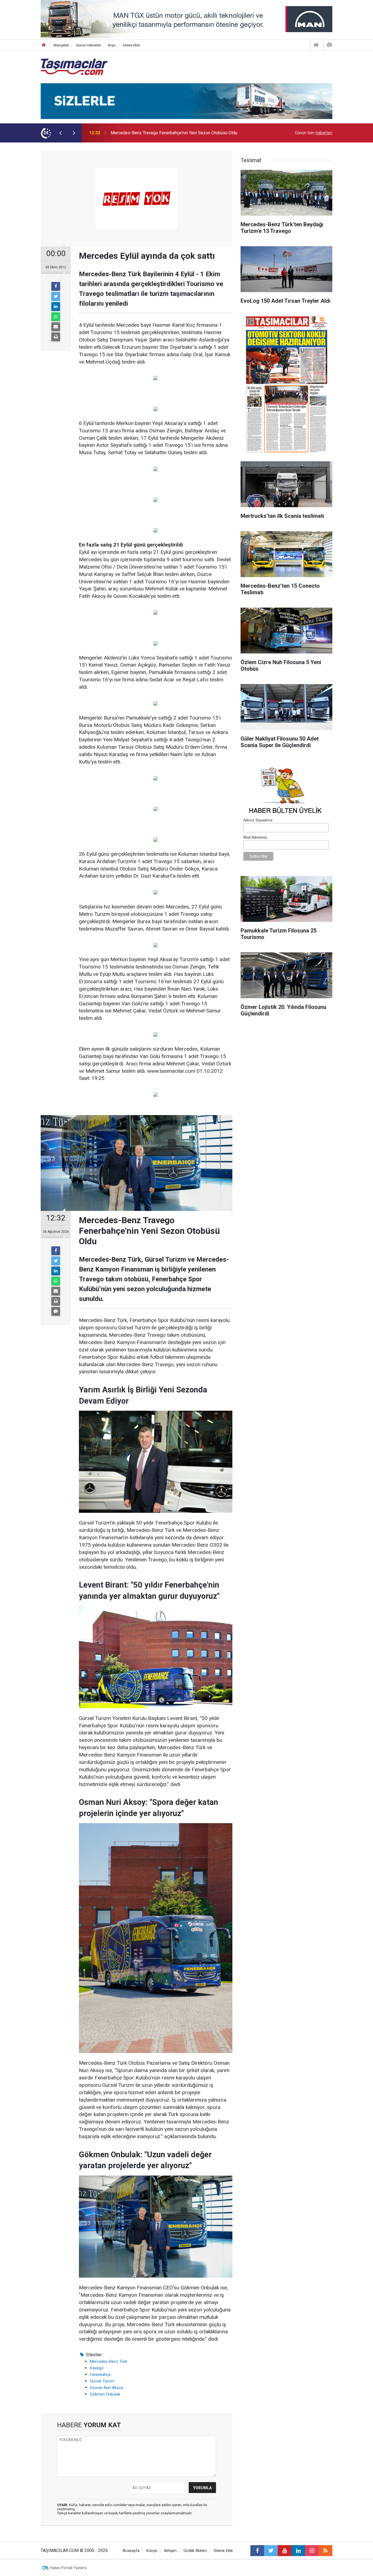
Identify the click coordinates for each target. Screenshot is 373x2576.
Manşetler (61, 45)
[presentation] (60, 133)
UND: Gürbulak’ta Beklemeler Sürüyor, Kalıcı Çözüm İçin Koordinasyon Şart (181, 133)
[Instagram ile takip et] (312, 2551)
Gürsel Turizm (102, 2381)
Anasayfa (131, 2551)
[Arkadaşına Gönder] (56, 327)
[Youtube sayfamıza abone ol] (285, 2551)
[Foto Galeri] (329, 45)
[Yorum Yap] (56, 1311)
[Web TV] (316, 45)
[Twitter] (56, 296)
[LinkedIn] (56, 307)
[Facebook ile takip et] (257, 2551)
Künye (152, 2551)
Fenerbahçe (100, 2375)
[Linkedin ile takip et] (298, 2551)
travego (97, 2368)
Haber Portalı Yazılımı (68, 2568)
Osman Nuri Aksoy (106, 2388)
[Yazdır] (56, 337)
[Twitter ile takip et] (271, 2551)
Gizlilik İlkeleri (195, 2551)
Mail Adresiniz (255, 837)
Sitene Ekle (131, 45)
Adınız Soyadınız (258, 820)
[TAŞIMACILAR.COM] (74, 66)
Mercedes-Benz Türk (108, 2361)
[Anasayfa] (44, 45)
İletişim (170, 2551)
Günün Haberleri (88, 45)
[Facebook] (56, 286)
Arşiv (112, 45)
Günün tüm (314, 133)
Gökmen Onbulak (105, 2394)
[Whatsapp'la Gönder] (56, 317)
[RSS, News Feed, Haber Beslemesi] (325, 2551)
